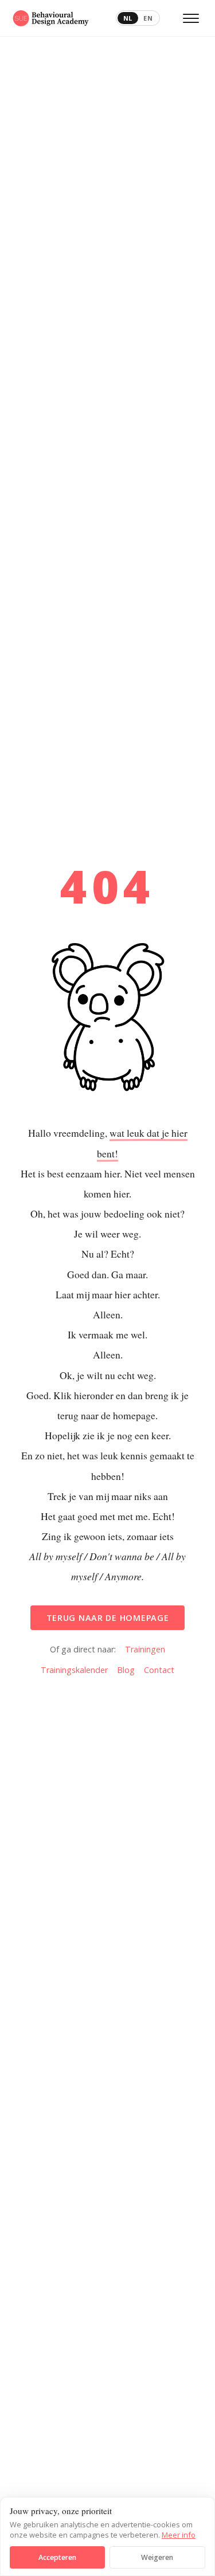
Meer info (179, 2535)
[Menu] (191, 18)
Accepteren (57, 2557)
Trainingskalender (74, 1670)
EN (148, 18)
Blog (126, 1670)
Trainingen (145, 1649)
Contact (159, 1670)
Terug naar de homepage (108, 1618)
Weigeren (157, 2557)
